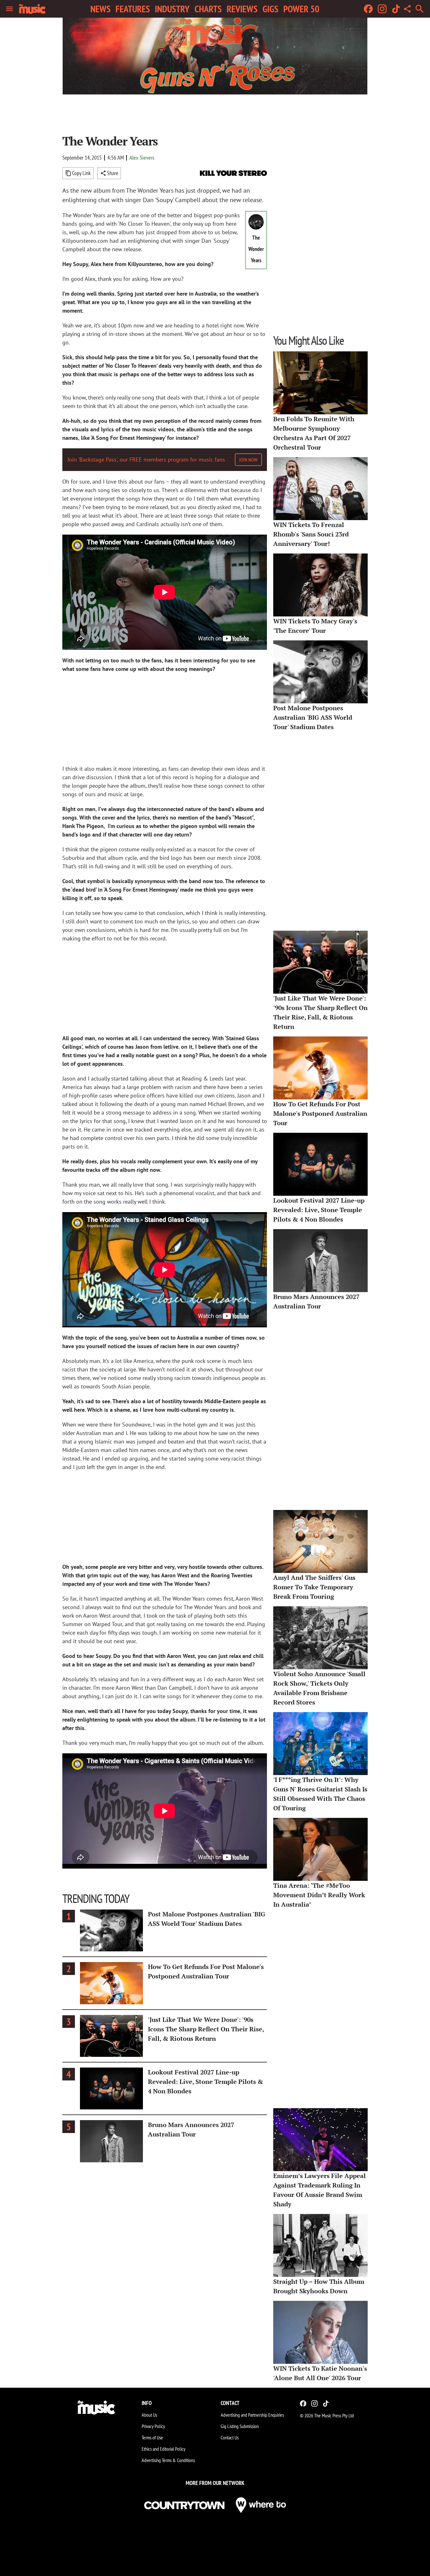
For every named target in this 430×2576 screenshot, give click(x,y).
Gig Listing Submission (240, 2426)
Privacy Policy (153, 2426)
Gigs (270, 9)
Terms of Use (152, 2437)
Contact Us (230, 2437)
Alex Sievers (142, 158)
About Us (149, 2415)
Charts (208, 9)
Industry (172, 9)
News (100, 9)
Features (133, 9)
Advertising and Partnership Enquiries (252, 2415)
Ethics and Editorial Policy (164, 2449)
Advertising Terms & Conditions (168, 2460)
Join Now (248, 460)
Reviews (242, 9)
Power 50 (301, 9)
